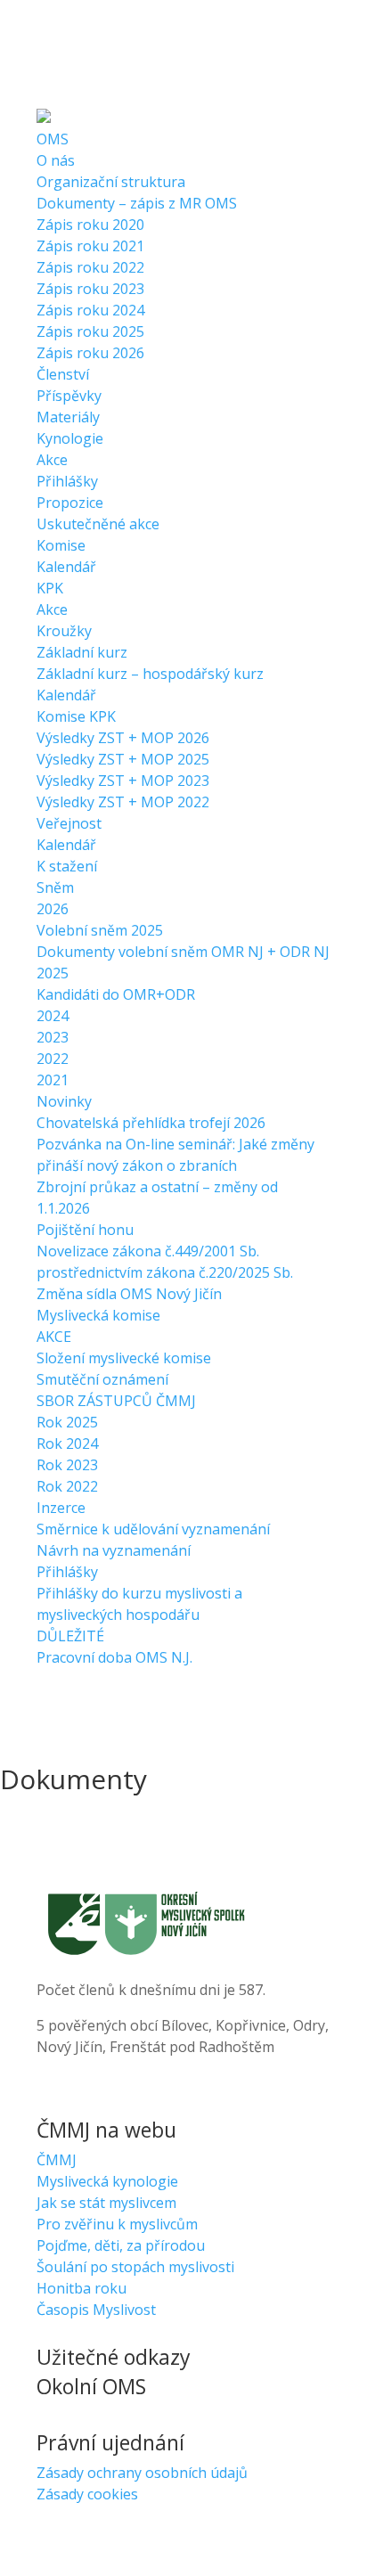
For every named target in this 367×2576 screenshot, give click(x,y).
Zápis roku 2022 (90, 267)
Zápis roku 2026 (90, 353)
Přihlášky (67, 481)
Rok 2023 (67, 1465)
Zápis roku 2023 (90, 289)
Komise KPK (76, 716)
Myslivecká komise (98, 1315)
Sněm (55, 887)
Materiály (68, 417)
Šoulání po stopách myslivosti (135, 2267)
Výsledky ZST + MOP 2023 (123, 781)
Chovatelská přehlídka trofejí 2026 (151, 1123)
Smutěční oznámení (102, 1379)
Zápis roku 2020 (90, 225)
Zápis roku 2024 (90, 310)
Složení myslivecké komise (124, 1358)
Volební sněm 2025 (100, 930)
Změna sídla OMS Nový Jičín (129, 1294)
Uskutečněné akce (98, 524)
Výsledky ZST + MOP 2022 (123, 802)
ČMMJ (57, 2160)
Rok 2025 (67, 1422)
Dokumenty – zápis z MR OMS (137, 203)
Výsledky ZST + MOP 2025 (123, 759)
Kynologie (70, 438)
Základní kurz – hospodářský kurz (150, 674)
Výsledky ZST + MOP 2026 (123, 738)
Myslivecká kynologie (107, 2181)
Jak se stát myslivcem (106, 2203)
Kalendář (66, 567)
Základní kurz (82, 652)
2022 (53, 1059)
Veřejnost (69, 823)
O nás (56, 160)
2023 (53, 1037)
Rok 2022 (67, 1486)
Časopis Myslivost (96, 2310)
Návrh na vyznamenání (114, 1550)
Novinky (64, 1101)
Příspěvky (69, 396)
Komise (61, 545)
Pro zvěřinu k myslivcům (117, 2224)
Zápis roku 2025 (90, 331)
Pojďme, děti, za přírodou (121, 2245)
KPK (50, 588)
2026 (53, 909)
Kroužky (64, 631)
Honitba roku (82, 2288)
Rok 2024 (67, 1443)
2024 (53, 1016)
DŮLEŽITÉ (70, 1636)
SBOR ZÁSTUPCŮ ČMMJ (116, 1401)
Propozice (70, 503)
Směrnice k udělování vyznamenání (153, 1529)
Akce (52, 460)
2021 (53, 1080)
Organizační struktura (111, 182)
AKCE (54, 1337)
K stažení (67, 866)
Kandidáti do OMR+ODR (116, 994)
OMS (53, 139)
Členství (63, 374)
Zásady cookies (87, 2494)
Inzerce (61, 1508)
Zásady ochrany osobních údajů (142, 2473)
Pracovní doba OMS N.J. (114, 1657)
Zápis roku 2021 (90, 246)
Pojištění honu (85, 1230)
